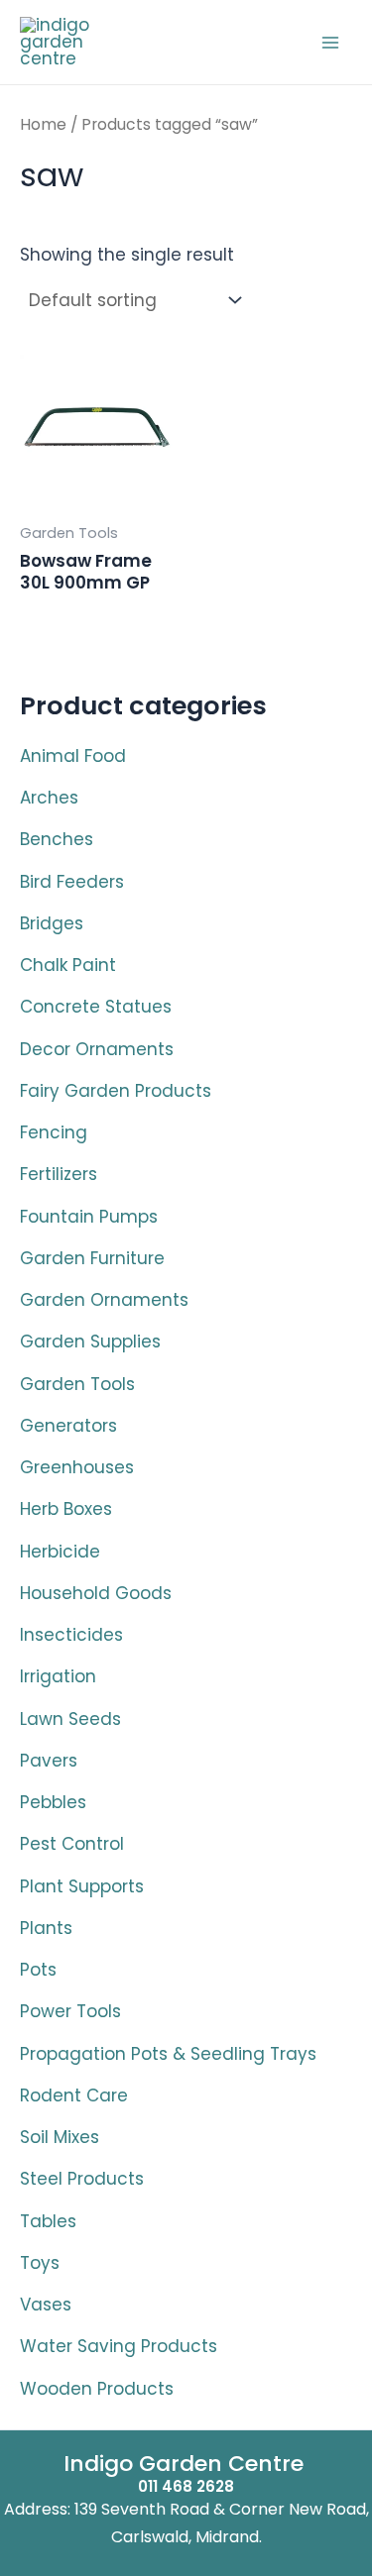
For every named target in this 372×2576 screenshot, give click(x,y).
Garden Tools (77, 1384)
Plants (46, 1928)
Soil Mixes (60, 2137)
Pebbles (53, 1802)
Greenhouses (77, 1467)
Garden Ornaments (104, 1300)
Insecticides (71, 1635)
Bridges (52, 923)
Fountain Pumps (89, 1217)
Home (43, 124)
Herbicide (60, 1552)
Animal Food (73, 756)
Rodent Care (74, 2095)
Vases (46, 2305)
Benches (57, 839)
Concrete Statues (96, 1007)
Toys (40, 2263)
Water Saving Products (119, 2346)
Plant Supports (82, 1886)
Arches (49, 798)
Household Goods (96, 1593)
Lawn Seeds (70, 1719)
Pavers (49, 1761)
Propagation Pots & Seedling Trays (168, 2054)
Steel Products (82, 2179)
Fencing (54, 1132)
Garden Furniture (92, 1258)
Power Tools (70, 2011)
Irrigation (58, 1676)
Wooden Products (97, 2389)
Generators (68, 1426)
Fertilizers (59, 1174)
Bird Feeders (72, 882)
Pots (38, 1970)
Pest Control (72, 1844)
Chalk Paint (68, 965)
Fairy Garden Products (116, 1091)
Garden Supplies (90, 1342)
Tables (48, 2221)
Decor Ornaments (97, 1049)
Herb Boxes (66, 1509)
